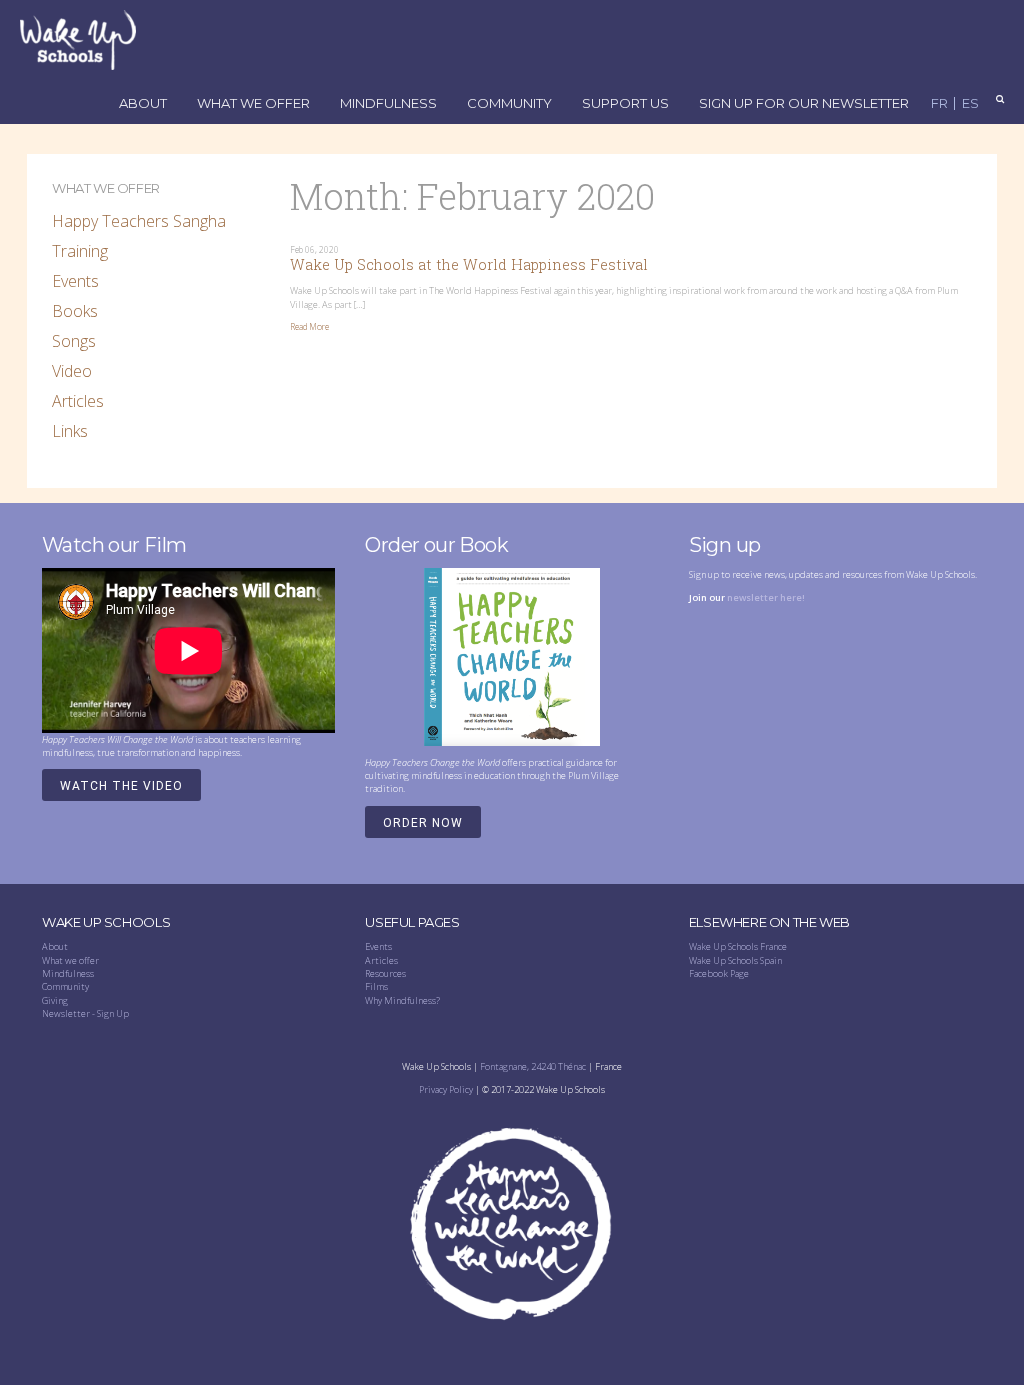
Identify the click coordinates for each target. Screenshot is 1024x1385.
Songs (74, 341)
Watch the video (121, 786)
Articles (78, 401)
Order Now (423, 823)
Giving (55, 1000)
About (143, 104)
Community (509, 104)
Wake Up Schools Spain (735, 960)
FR (939, 103)
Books (75, 311)
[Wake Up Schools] (78, 39)
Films (376, 986)
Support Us (625, 104)
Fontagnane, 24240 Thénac (533, 1066)
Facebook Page (719, 973)
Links (70, 431)
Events (75, 281)
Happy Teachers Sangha (139, 221)
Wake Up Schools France (738, 946)
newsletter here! (766, 597)
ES (970, 103)
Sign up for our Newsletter (804, 104)
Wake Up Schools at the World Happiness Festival (469, 264)
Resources (385, 973)
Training (80, 251)
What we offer (70, 960)
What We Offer (253, 104)
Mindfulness (388, 104)
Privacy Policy (446, 1089)
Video (72, 371)
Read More (309, 327)
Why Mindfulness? (402, 1000)
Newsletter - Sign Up (85, 1013)
